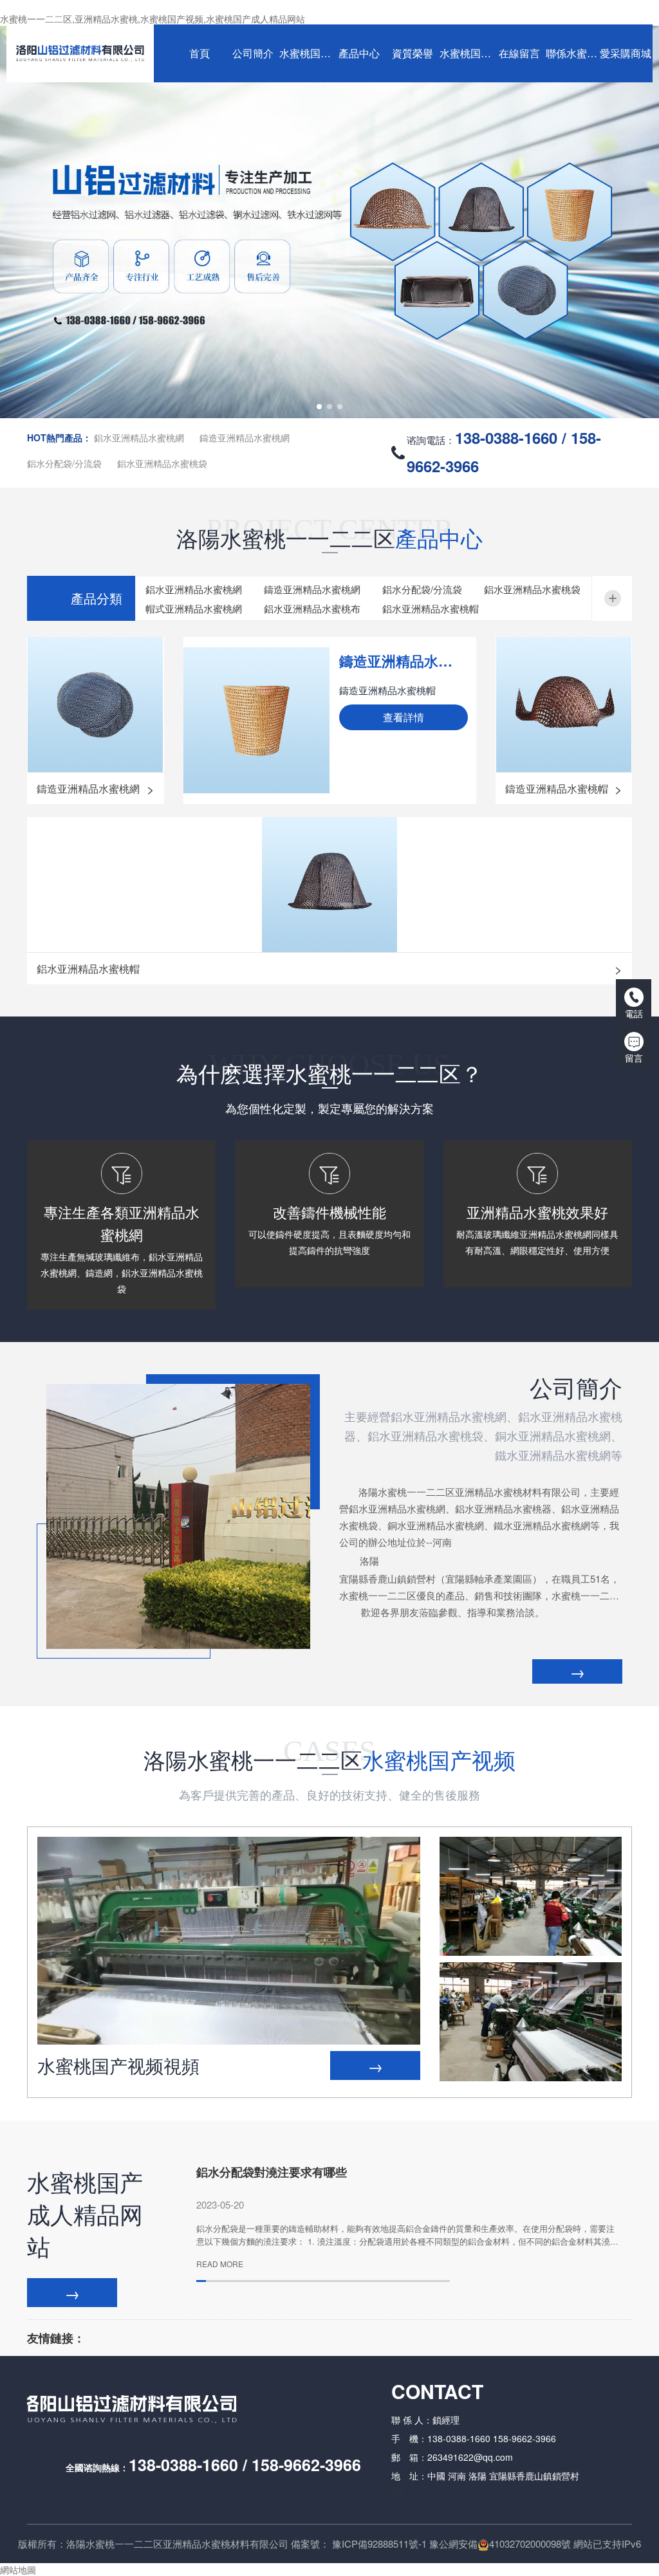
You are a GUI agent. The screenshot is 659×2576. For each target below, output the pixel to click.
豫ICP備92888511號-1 (379, 2544)
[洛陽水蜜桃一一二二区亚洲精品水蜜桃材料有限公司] (329, 222)
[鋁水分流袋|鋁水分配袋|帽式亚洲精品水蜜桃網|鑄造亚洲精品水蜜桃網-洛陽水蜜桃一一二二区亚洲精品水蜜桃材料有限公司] (80, 53)
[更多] (613, 598)
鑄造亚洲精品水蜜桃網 (245, 437)
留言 (634, 1058)
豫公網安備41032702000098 (495, 2544)
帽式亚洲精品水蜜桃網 (194, 608)
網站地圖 (18, 2570)
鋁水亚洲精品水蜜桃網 (139, 437)
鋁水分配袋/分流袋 (64, 463)
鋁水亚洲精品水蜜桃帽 (431, 608)
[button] (319, 407)
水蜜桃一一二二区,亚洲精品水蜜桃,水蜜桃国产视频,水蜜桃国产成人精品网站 (153, 19)
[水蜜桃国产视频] (531, 1896)
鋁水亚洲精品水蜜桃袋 (162, 463)
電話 (634, 1013)
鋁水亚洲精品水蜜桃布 (312, 608)
